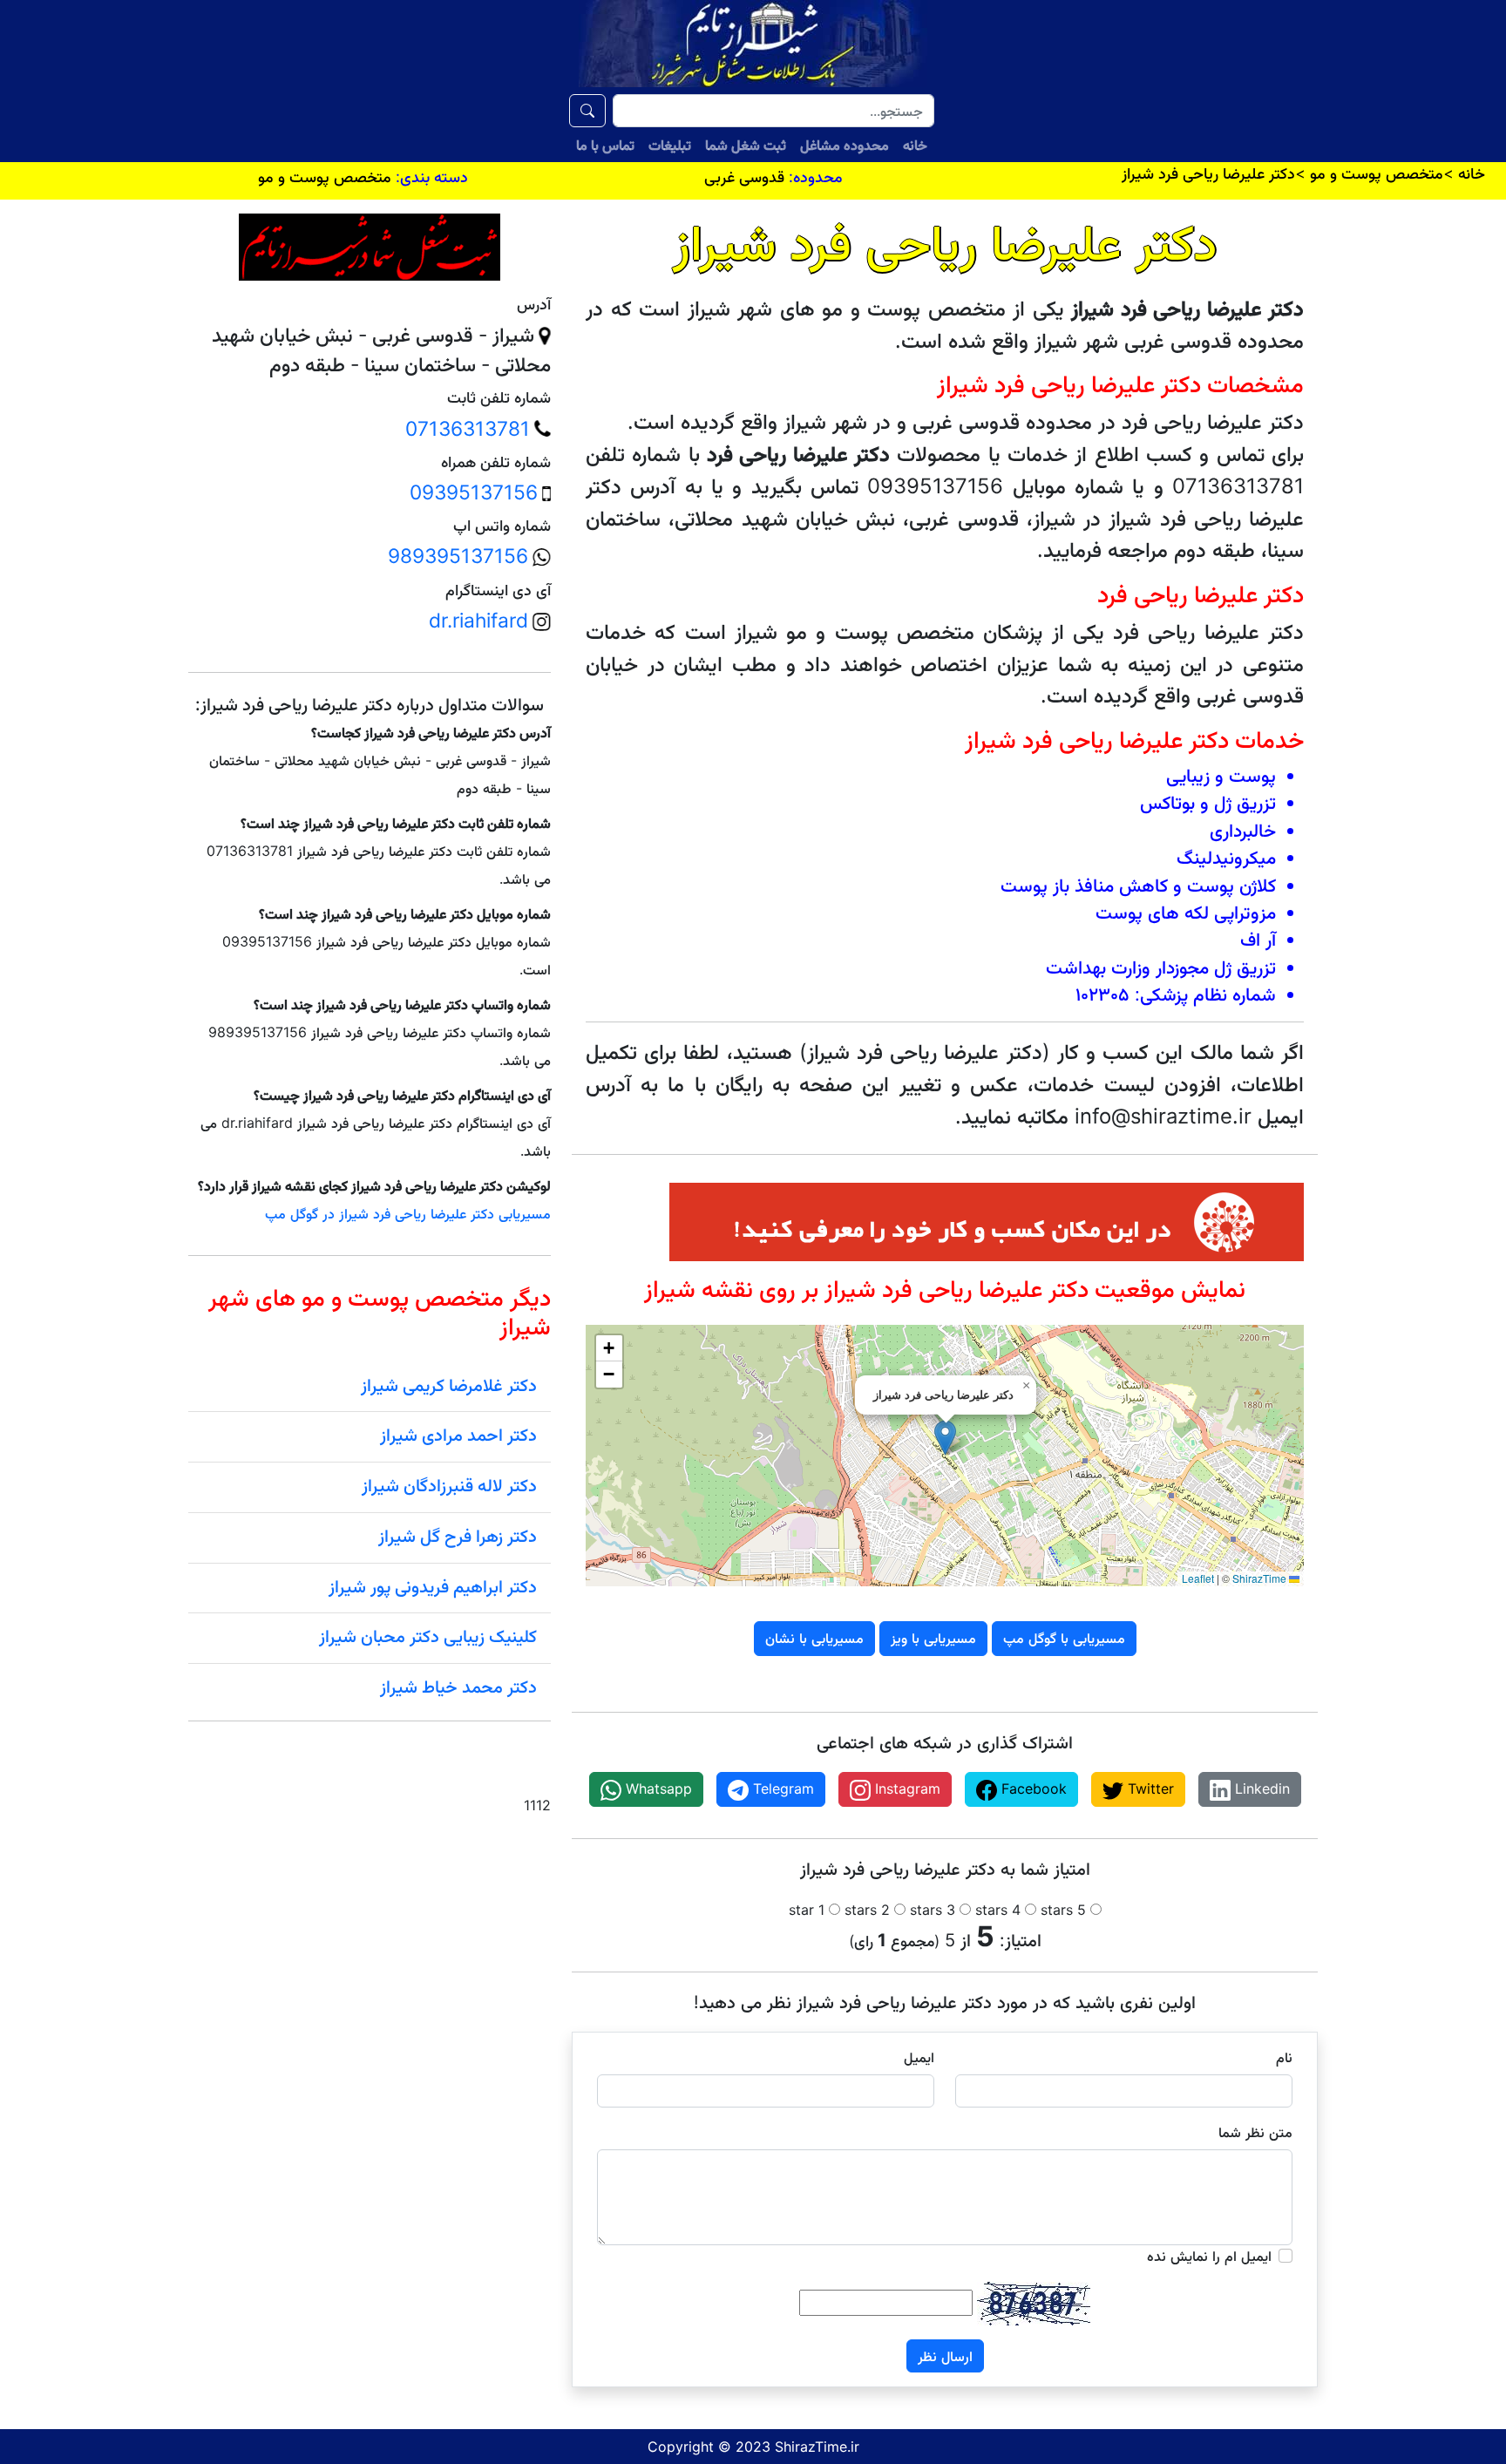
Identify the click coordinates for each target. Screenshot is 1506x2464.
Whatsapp (657, 1789)
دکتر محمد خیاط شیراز (458, 1687)
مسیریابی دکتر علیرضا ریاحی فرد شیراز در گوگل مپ (408, 1213)
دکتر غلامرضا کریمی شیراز (449, 1385)
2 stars (867, 1910)
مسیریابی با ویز (933, 1638)
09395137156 (474, 492)
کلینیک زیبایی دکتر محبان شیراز (428, 1636)
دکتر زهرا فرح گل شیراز (458, 1536)
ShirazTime (1259, 1578)
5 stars (1063, 1910)
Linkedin (1260, 1789)
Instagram (906, 1789)
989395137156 (458, 556)
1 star (807, 1910)
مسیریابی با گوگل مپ (1064, 1638)
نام (1284, 2057)
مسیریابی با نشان (814, 1638)
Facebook (1032, 1789)
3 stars (933, 1910)
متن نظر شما (1255, 2132)
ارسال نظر (945, 2356)
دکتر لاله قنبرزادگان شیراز (449, 1485)
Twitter (1149, 1789)
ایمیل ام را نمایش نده (1209, 2256)
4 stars (998, 1910)
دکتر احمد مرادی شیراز (458, 1435)
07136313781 (468, 429)
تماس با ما (605, 145)
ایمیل (919, 2057)
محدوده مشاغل (845, 145)
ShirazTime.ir (817, 2447)
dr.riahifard (478, 621)
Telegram (781, 1789)
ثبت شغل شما (746, 145)
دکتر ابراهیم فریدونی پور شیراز (433, 1586)
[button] (945, 1438)
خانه (915, 145)
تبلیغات (670, 145)
